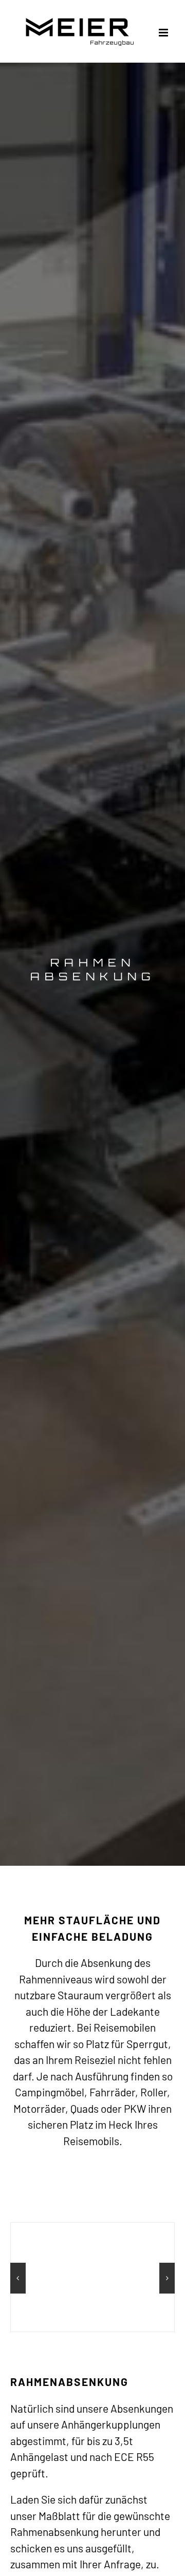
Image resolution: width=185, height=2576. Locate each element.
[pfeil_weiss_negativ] (93, 1835)
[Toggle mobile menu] (164, 33)
